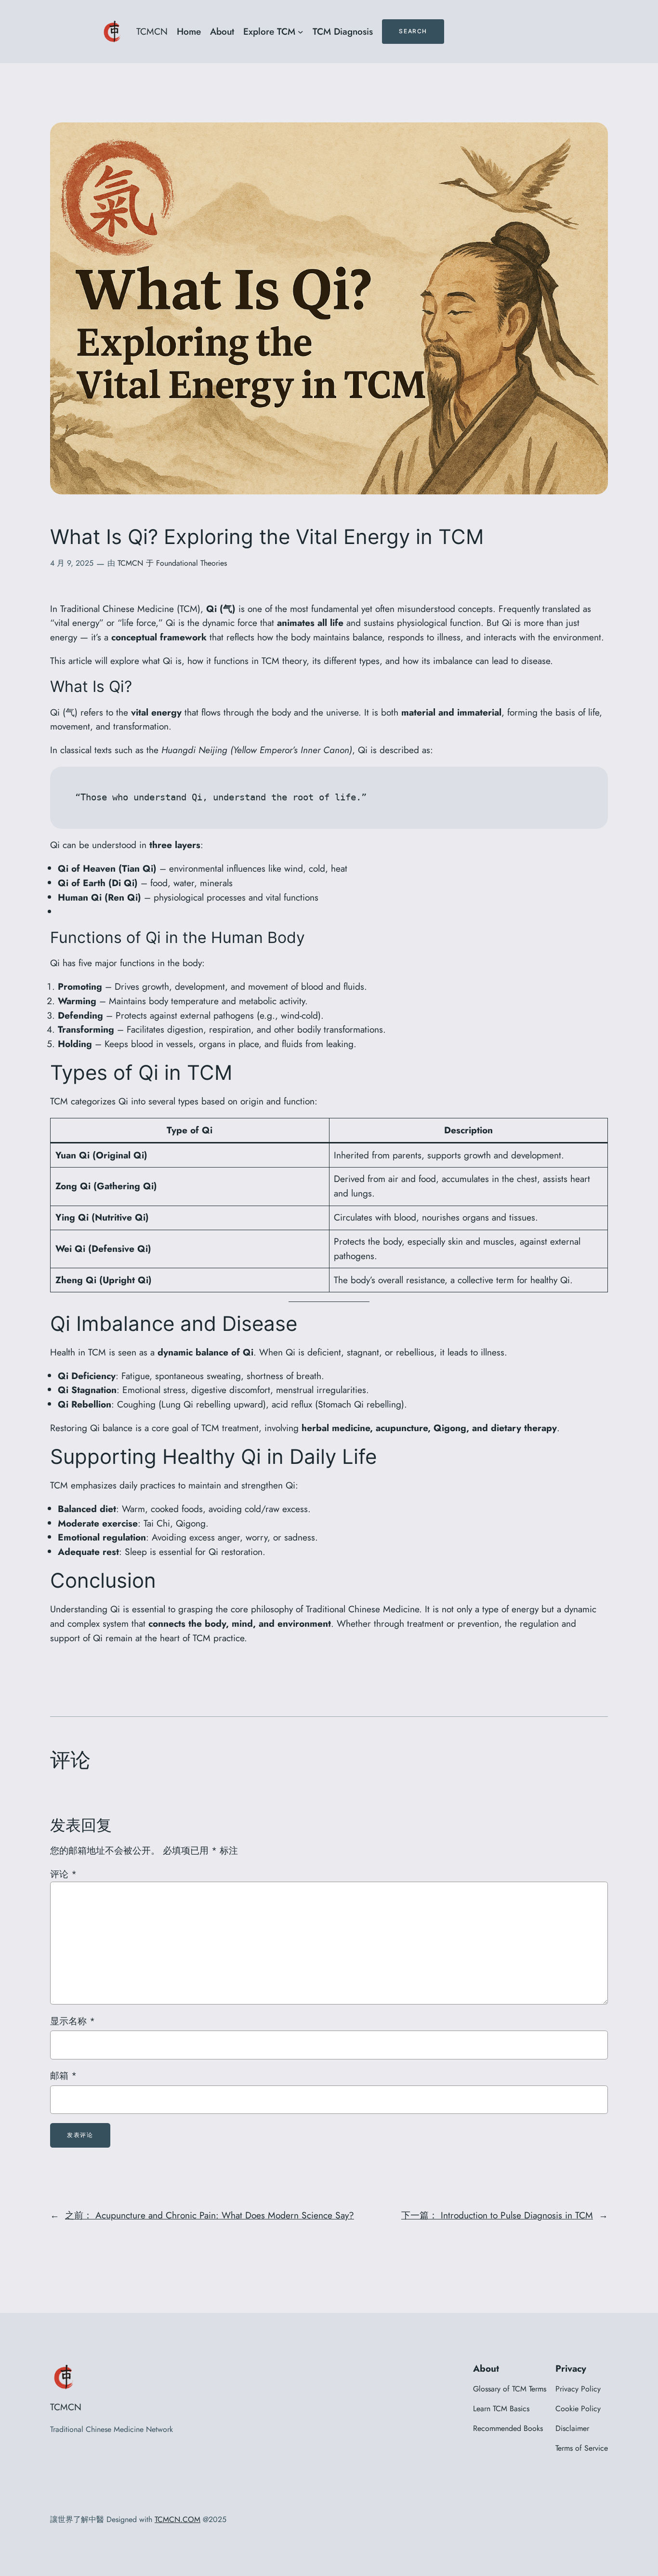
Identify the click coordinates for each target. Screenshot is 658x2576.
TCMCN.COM (178, 2519)
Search (413, 31)
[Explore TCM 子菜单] (301, 32)
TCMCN (152, 31)
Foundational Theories (191, 563)
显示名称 (72, 2021)
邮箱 (63, 2075)
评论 (63, 1874)
